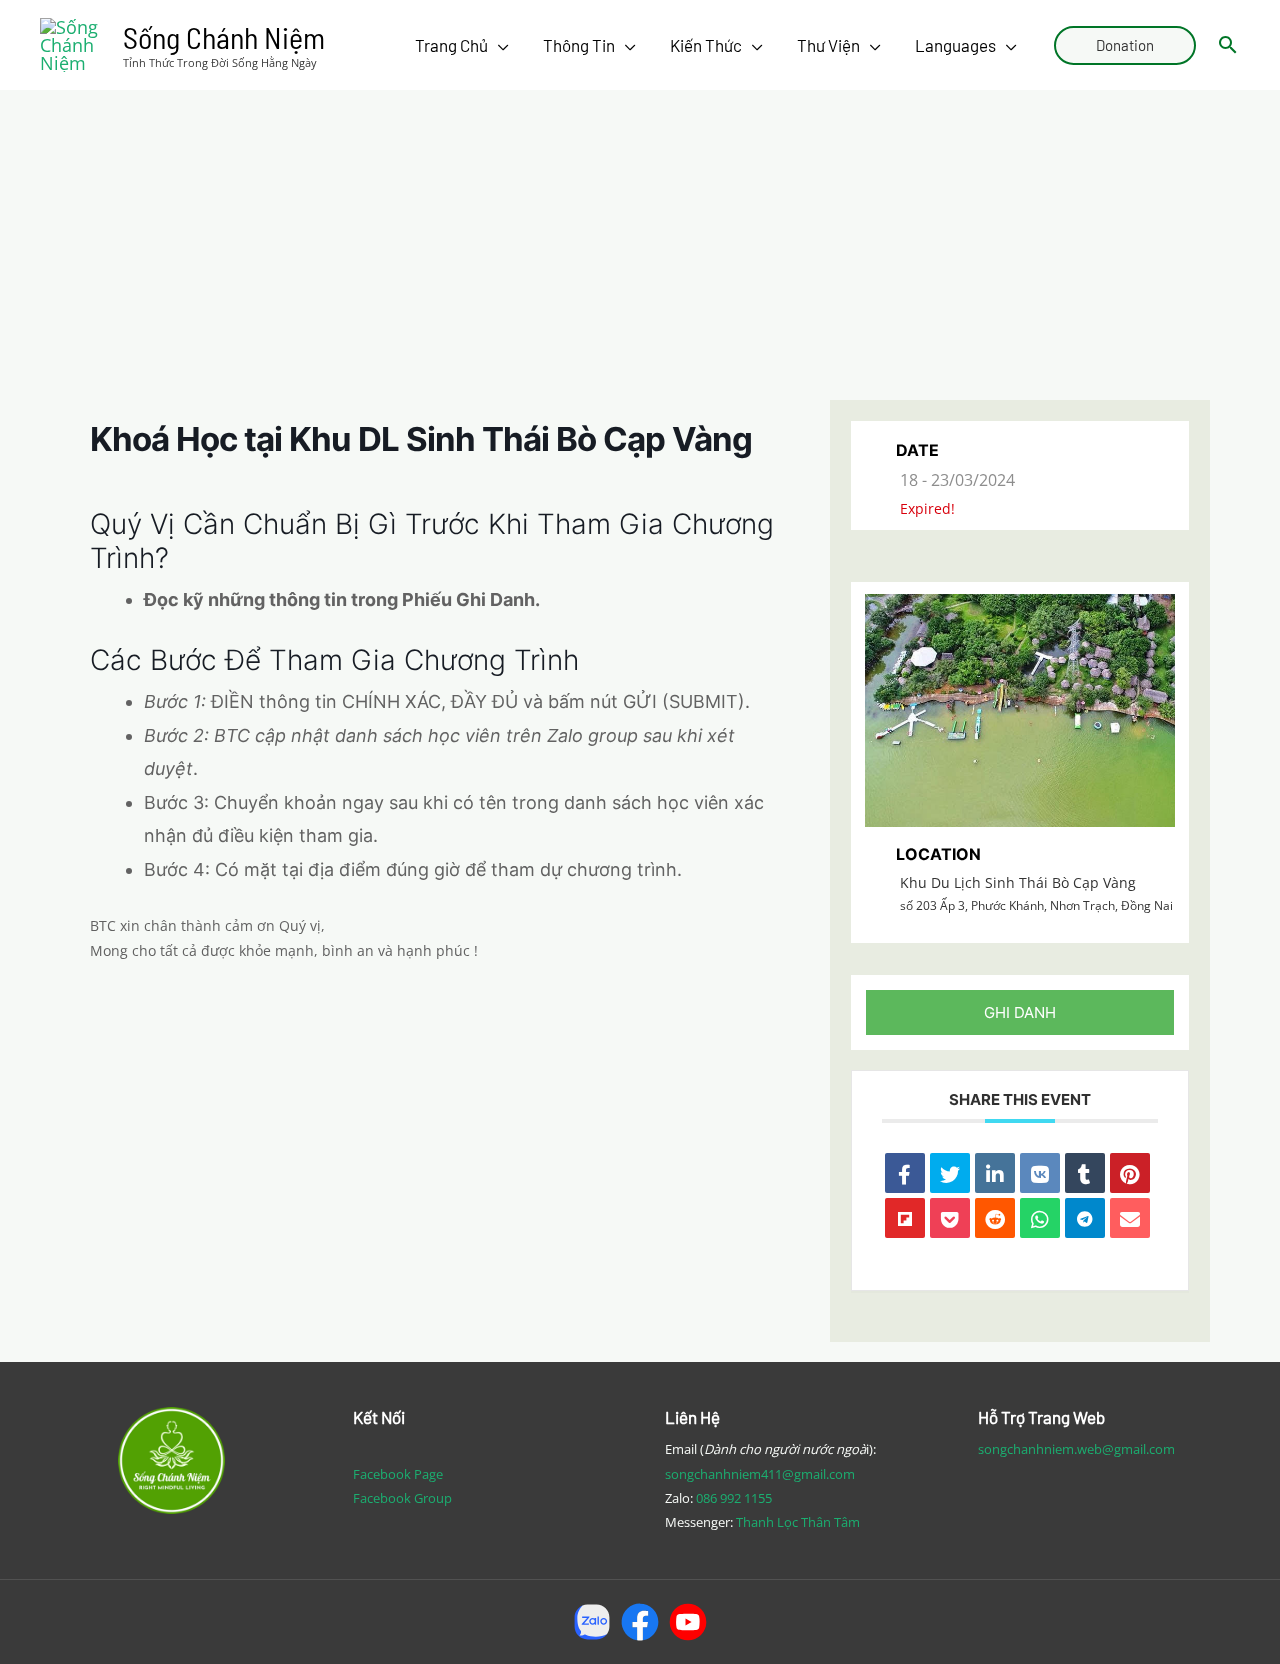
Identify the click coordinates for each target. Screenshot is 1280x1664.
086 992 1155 (734, 1498)
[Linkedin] (995, 1173)
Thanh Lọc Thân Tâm (798, 1522)
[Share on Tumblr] (1085, 1173)
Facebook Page (398, 1474)
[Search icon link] (1228, 45)
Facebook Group (402, 1498)
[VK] (1040, 1173)
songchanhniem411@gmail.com (760, 1474)
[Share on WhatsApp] (1040, 1218)
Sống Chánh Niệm (224, 37)
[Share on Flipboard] (905, 1218)
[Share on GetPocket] (950, 1218)
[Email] (1130, 1218)
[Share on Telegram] (1085, 1218)
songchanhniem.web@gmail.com (1076, 1449)
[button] (1020, 1012)
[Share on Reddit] (995, 1218)
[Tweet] (950, 1173)
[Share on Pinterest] (1130, 1173)
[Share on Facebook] (905, 1173)
